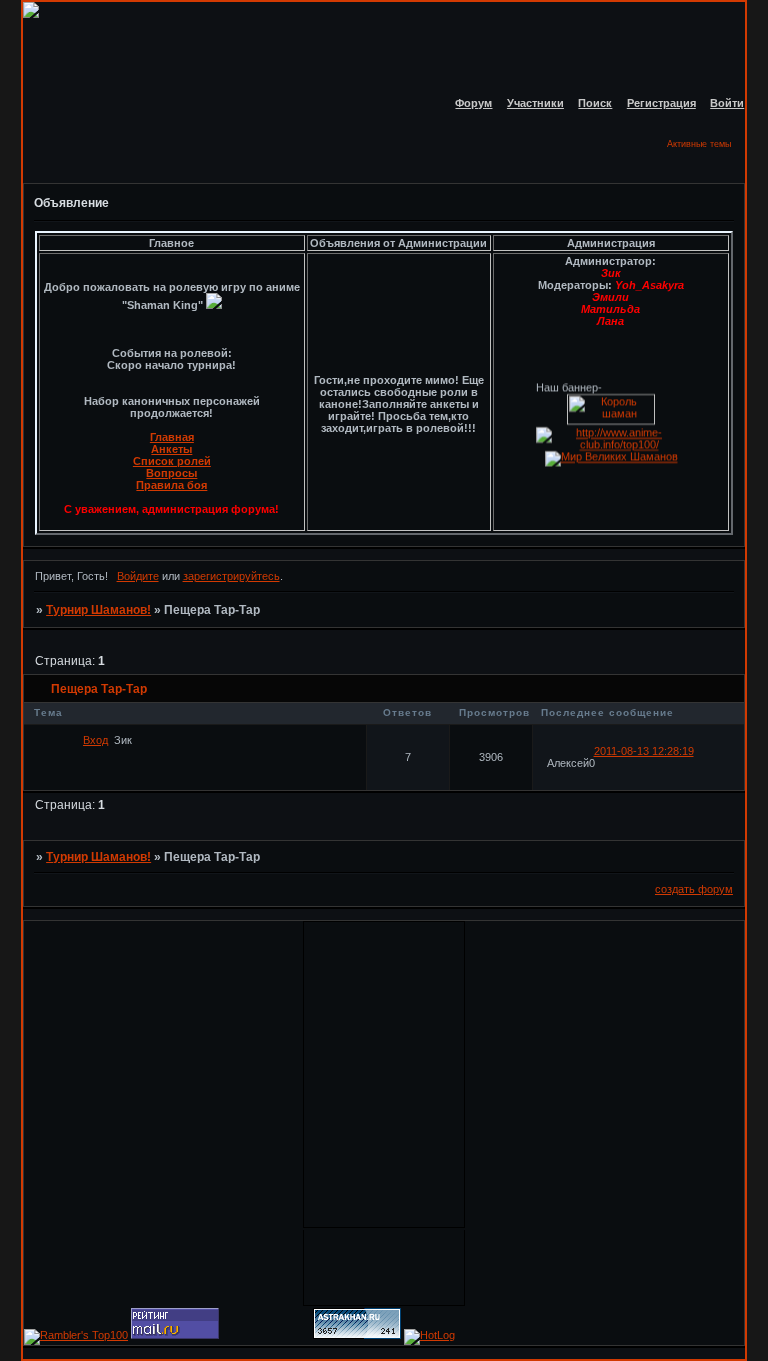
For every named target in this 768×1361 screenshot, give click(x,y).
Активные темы (699, 144)
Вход (95, 740)
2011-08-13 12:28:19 (644, 751)
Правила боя (171, 485)
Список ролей (172, 461)
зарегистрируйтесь (231, 576)
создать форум (694, 889)
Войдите (138, 576)
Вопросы (171, 473)
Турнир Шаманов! (98, 610)
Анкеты (171, 449)
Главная (172, 437)
